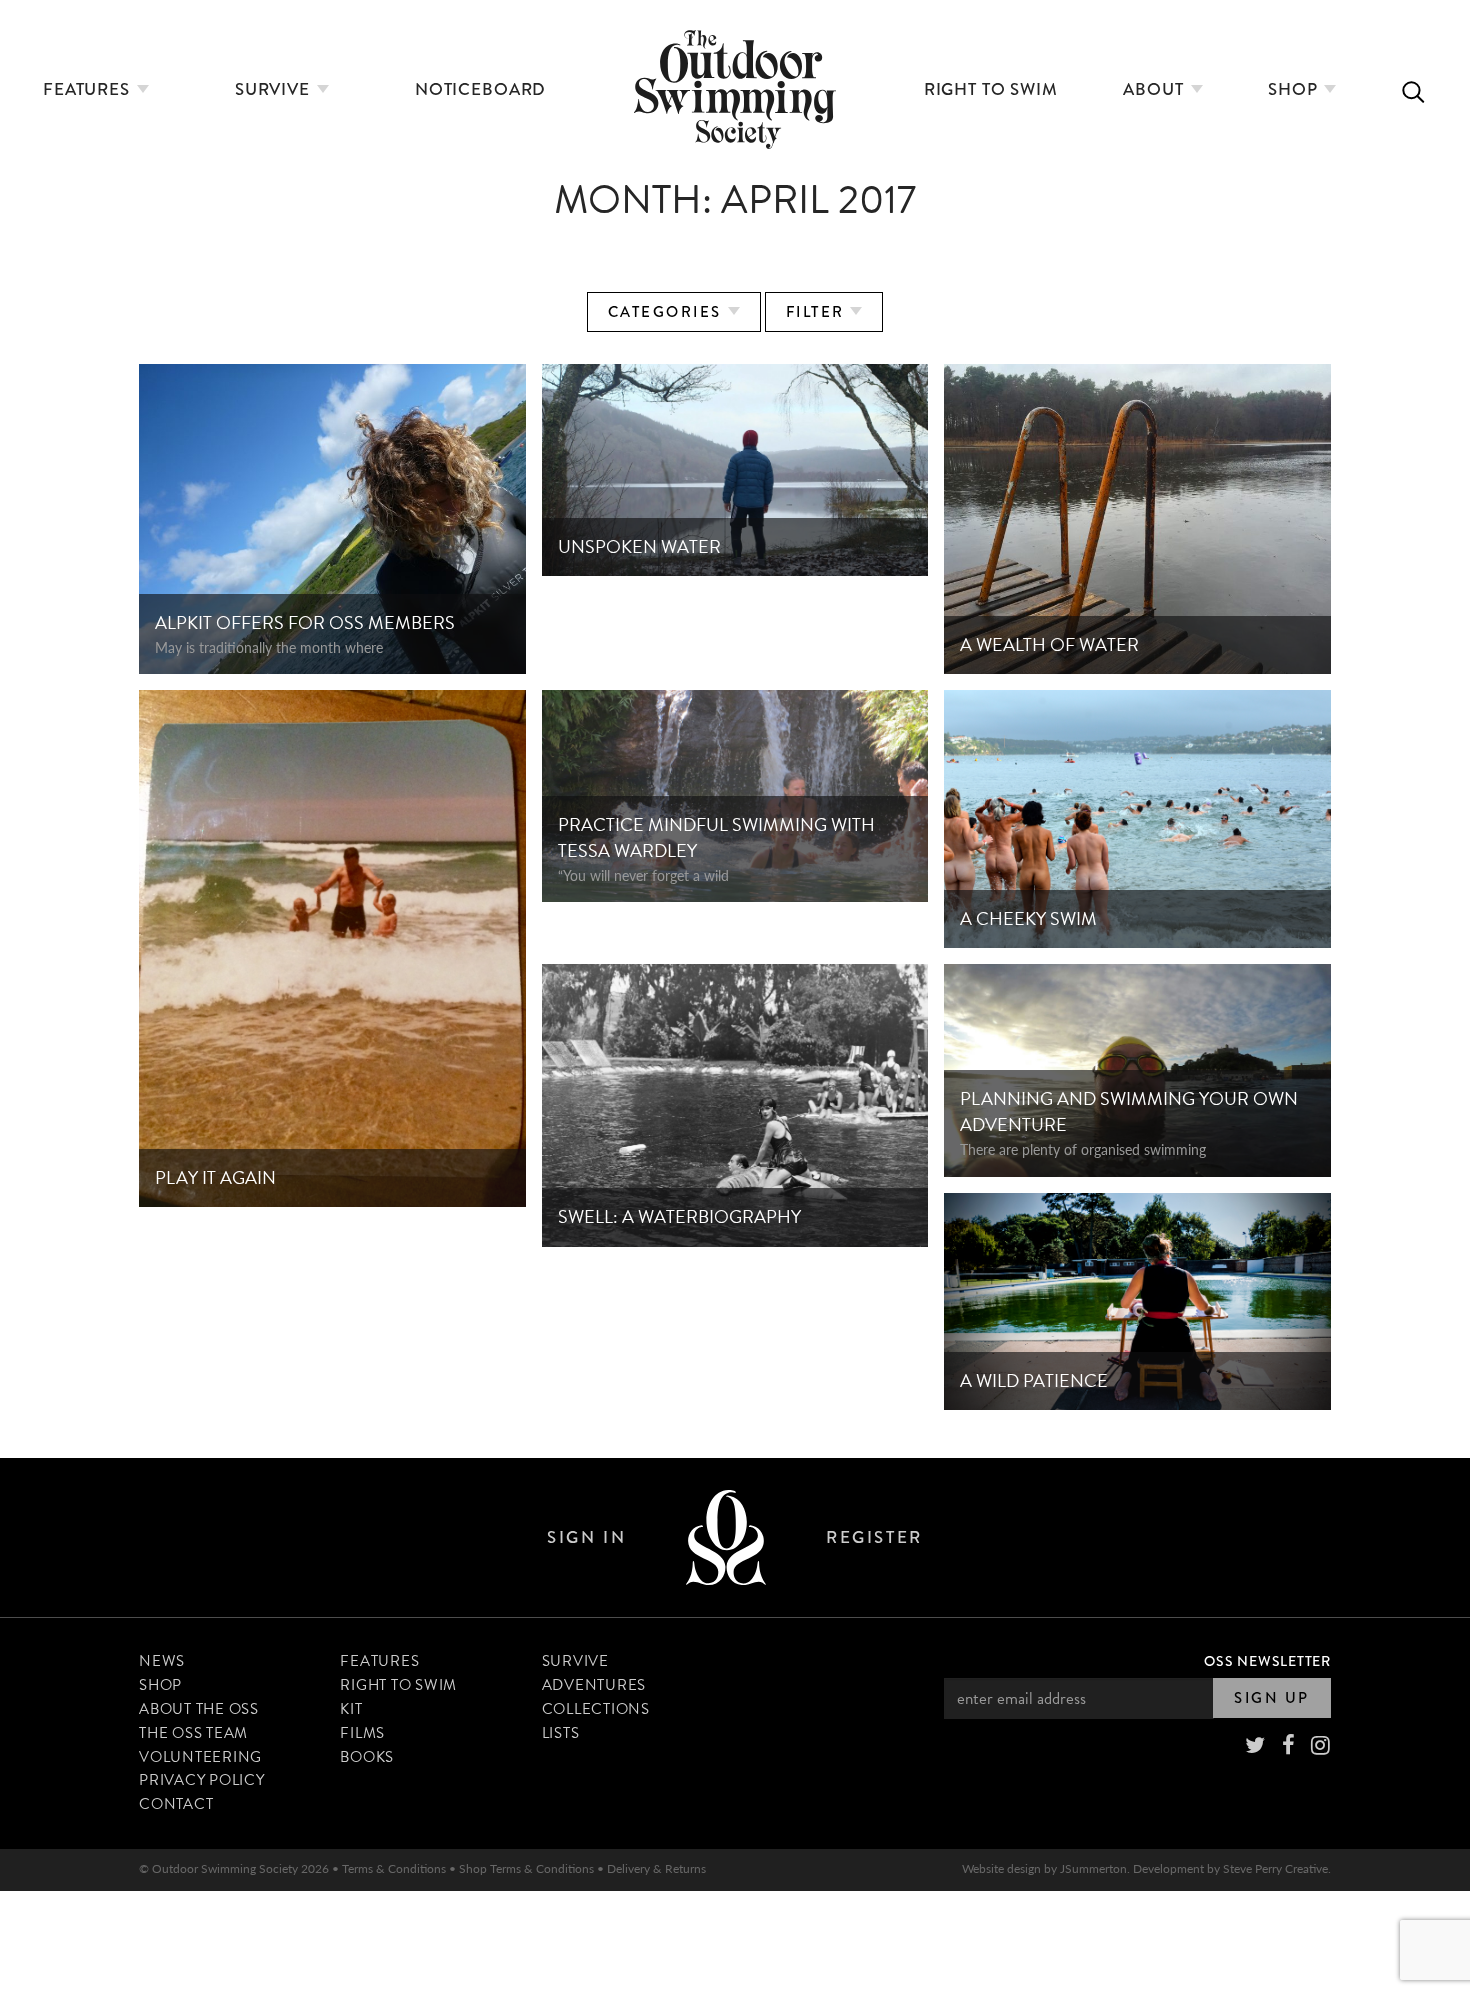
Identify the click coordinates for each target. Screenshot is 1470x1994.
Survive (275, 89)
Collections (596, 1709)
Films (362, 1733)
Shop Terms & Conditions (526, 1868)
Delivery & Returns (656, 1868)
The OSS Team (193, 1733)
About (1155, 89)
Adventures (594, 1685)
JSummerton (1093, 1868)
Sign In (586, 1537)
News (162, 1661)
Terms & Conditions (394, 1868)
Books (367, 1757)
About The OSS (199, 1709)
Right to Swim (991, 89)
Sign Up (1272, 1698)
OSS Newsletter (1267, 1661)
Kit (351, 1709)
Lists (561, 1733)
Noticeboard (480, 89)
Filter (818, 312)
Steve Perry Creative (1275, 1868)
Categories (668, 312)
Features (89, 89)
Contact (176, 1804)
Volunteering (200, 1757)
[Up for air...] (726, 1537)
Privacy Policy (202, 1780)
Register (874, 1537)
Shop (1295, 89)
